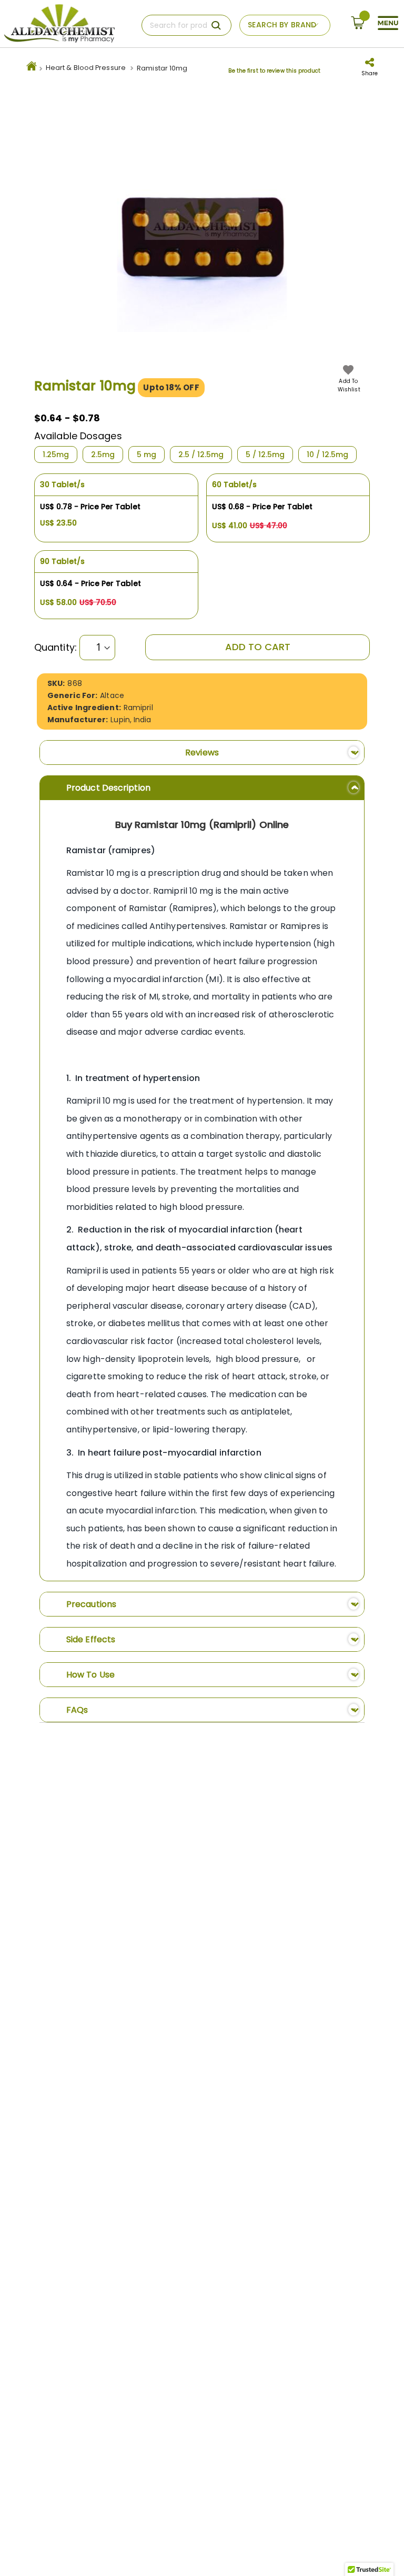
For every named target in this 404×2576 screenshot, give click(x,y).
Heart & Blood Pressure (86, 68)
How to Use (90, 1675)
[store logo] (59, 24)
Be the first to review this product (274, 71)
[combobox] (186, 25)
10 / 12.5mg (327, 454)
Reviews (202, 752)
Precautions (91, 1604)
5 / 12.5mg (265, 454)
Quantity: (55, 648)
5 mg (147, 454)
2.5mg (103, 454)
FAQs (77, 1710)
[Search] (216, 25)
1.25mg (56, 454)
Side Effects (91, 1639)
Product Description (108, 788)
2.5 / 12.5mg (201, 454)
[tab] (202, 752)
